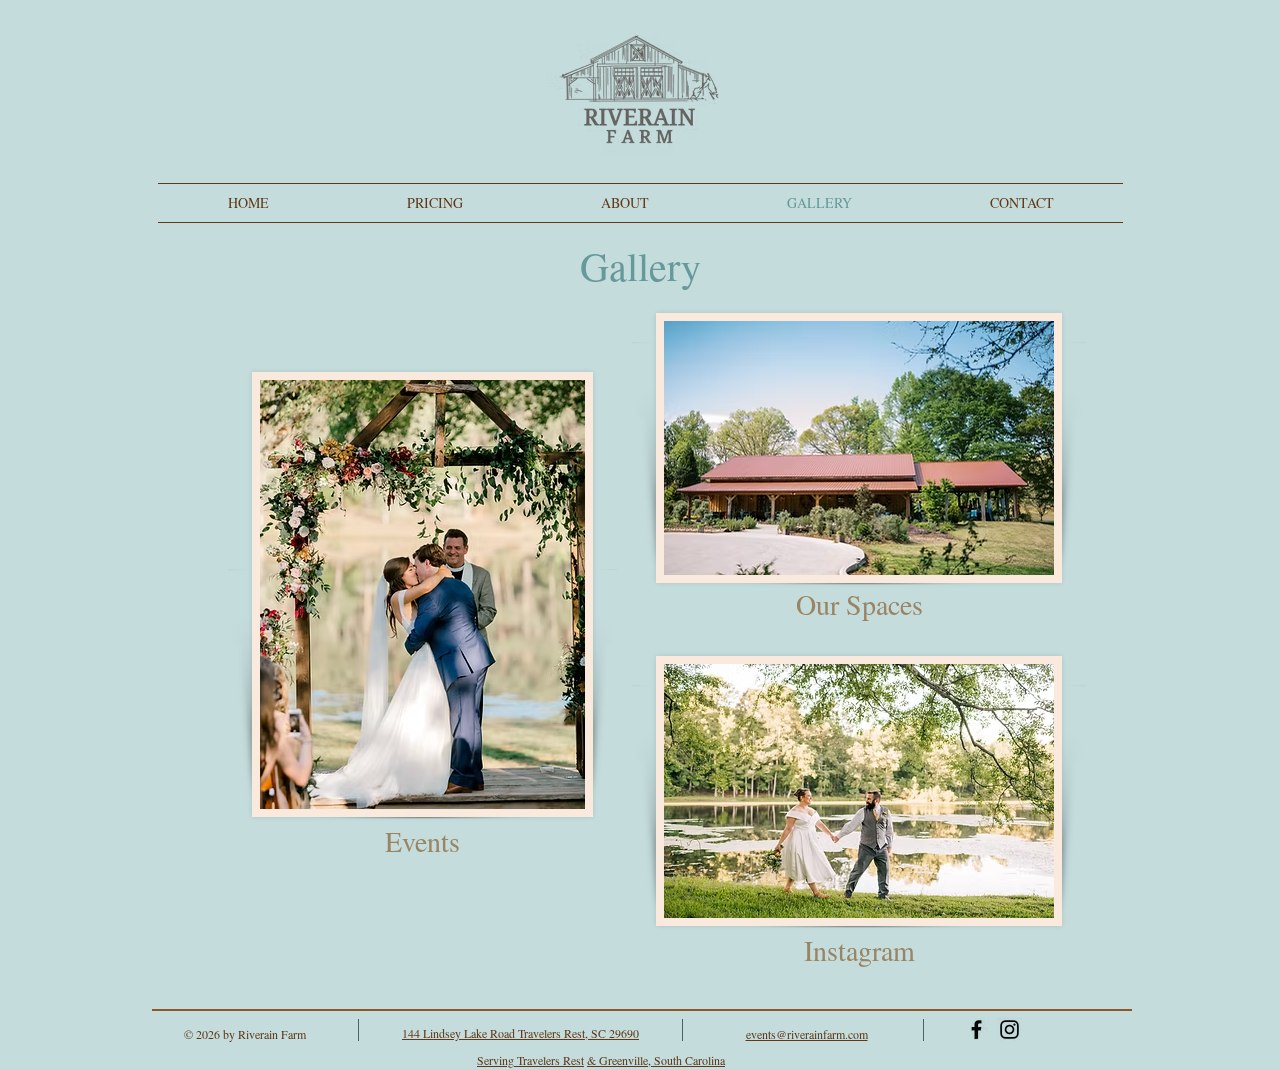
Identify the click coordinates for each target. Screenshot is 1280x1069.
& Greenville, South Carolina (656, 1060)
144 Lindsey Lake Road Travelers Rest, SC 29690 (520, 1033)
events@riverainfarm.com (807, 1034)
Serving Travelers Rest (530, 1060)
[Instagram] (1009, 1029)
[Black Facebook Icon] (976, 1029)
